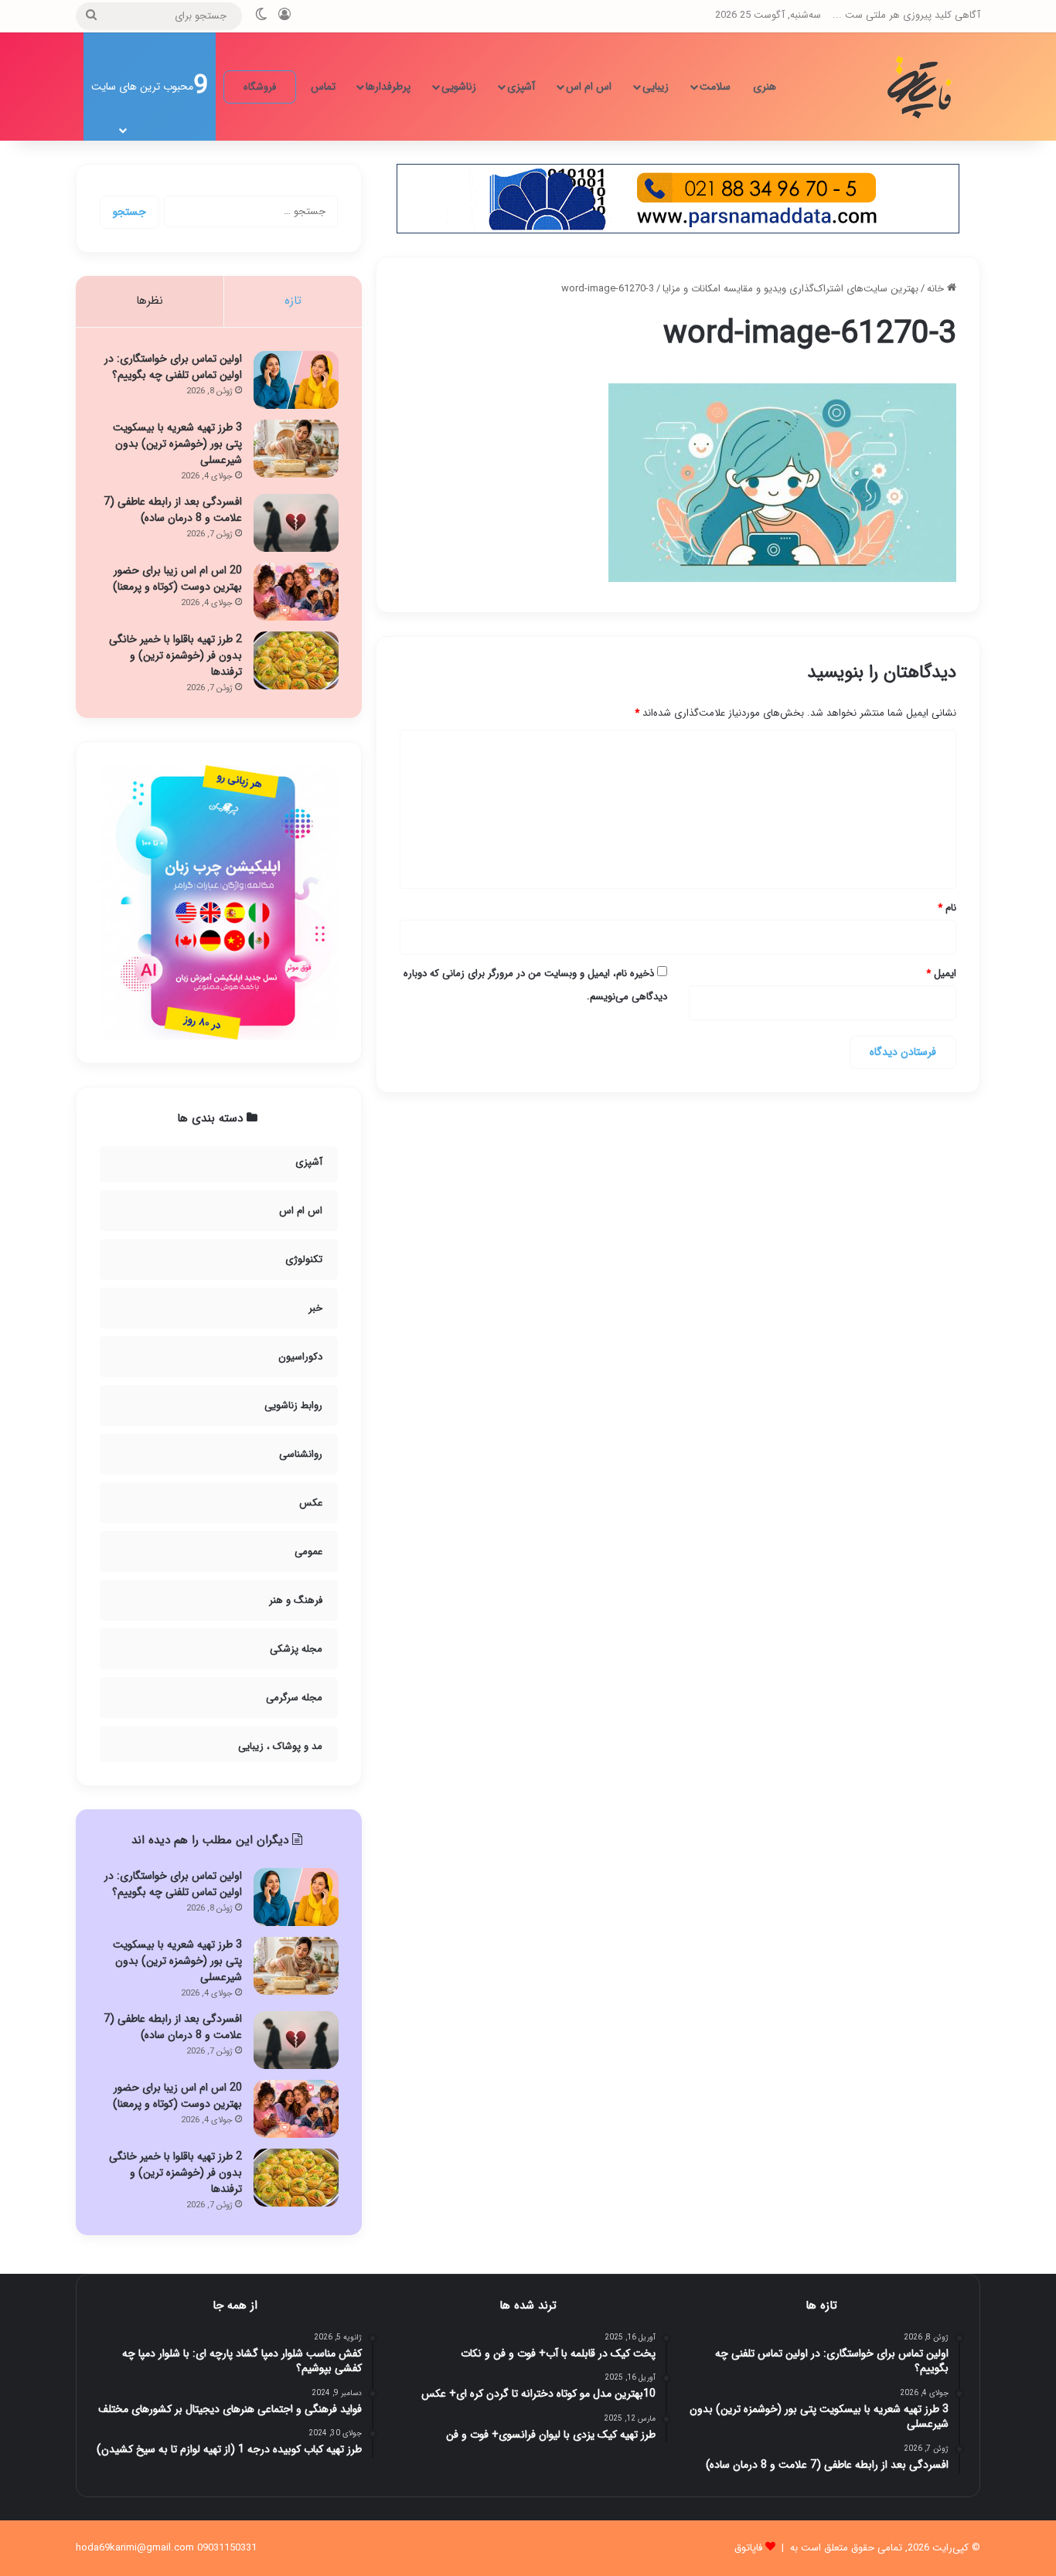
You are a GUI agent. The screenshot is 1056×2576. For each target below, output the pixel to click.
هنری (765, 87)
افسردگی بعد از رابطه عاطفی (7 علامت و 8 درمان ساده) (173, 510)
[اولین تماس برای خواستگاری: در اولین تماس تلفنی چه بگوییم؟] (296, 380)
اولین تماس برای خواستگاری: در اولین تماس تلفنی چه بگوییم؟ (173, 367)
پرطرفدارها (388, 87)
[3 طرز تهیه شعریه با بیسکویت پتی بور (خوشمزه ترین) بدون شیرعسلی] (296, 449)
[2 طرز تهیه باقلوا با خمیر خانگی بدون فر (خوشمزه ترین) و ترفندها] (296, 660)
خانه (937, 289)
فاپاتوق (748, 2548)
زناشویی (459, 87)
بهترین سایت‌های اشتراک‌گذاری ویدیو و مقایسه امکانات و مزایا (790, 289)
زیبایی (656, 87)
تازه (293, 301)
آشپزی (521, 87)
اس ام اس (589, 87)
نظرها (150, 301)
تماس (323, 87)
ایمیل (941, 973)
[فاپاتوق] (922, 87)
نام (947, 908)
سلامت (715, 87)
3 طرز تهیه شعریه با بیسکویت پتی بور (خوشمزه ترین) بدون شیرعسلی (177, 444)
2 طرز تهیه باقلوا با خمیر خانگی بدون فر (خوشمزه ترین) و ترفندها (175, 655)
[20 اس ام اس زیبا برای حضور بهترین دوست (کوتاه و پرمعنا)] (296, 592)
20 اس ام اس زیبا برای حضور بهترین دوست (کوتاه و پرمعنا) (177, 578)
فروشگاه (260, 87)
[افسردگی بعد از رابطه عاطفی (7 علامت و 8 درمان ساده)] (296, 523)
